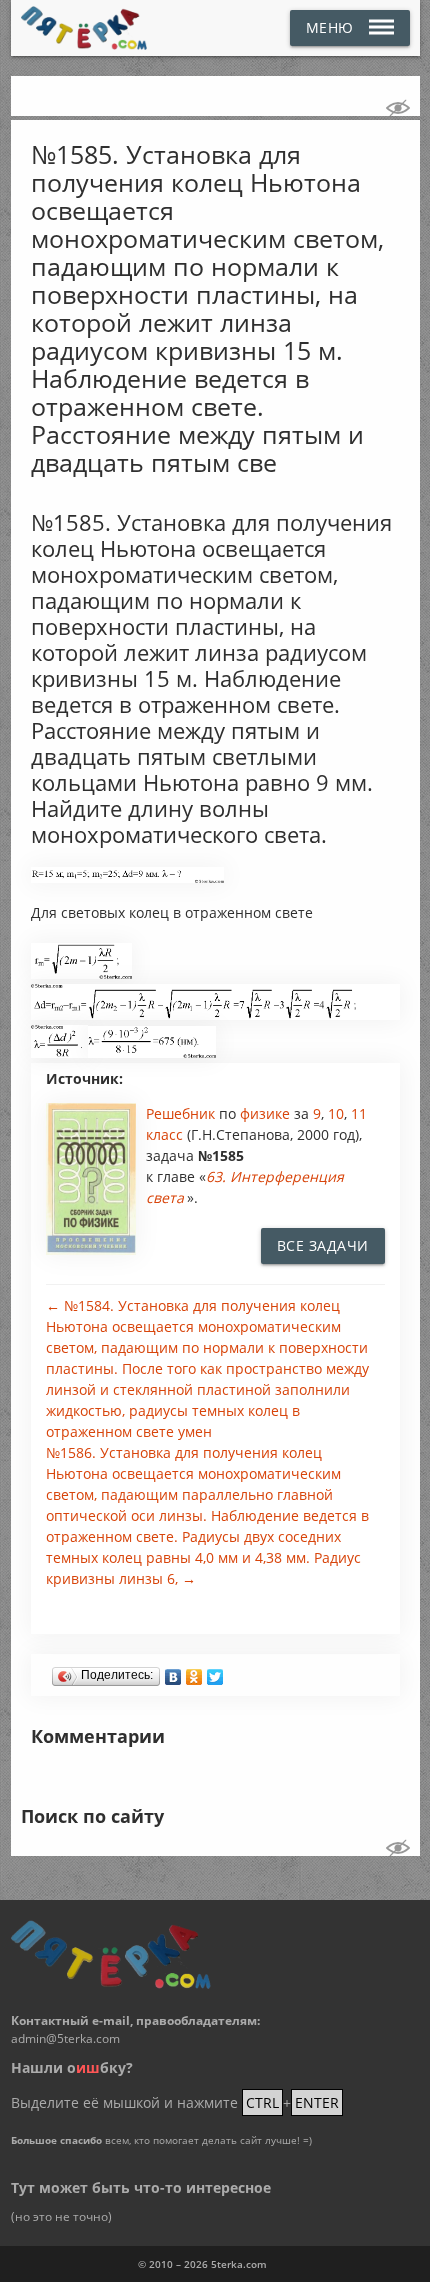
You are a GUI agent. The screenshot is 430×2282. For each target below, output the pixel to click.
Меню (330, 27)
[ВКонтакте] (173, 1672)
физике (267, 1113)
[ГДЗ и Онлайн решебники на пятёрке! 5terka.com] (84, 28)
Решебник (182, 1113)
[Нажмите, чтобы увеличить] (127, 878)
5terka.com (239, 2264)
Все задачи (323, 1245)
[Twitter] (215, 1672)
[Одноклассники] (194, 1672)
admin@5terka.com (65, 2038)
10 (336, 1113)
